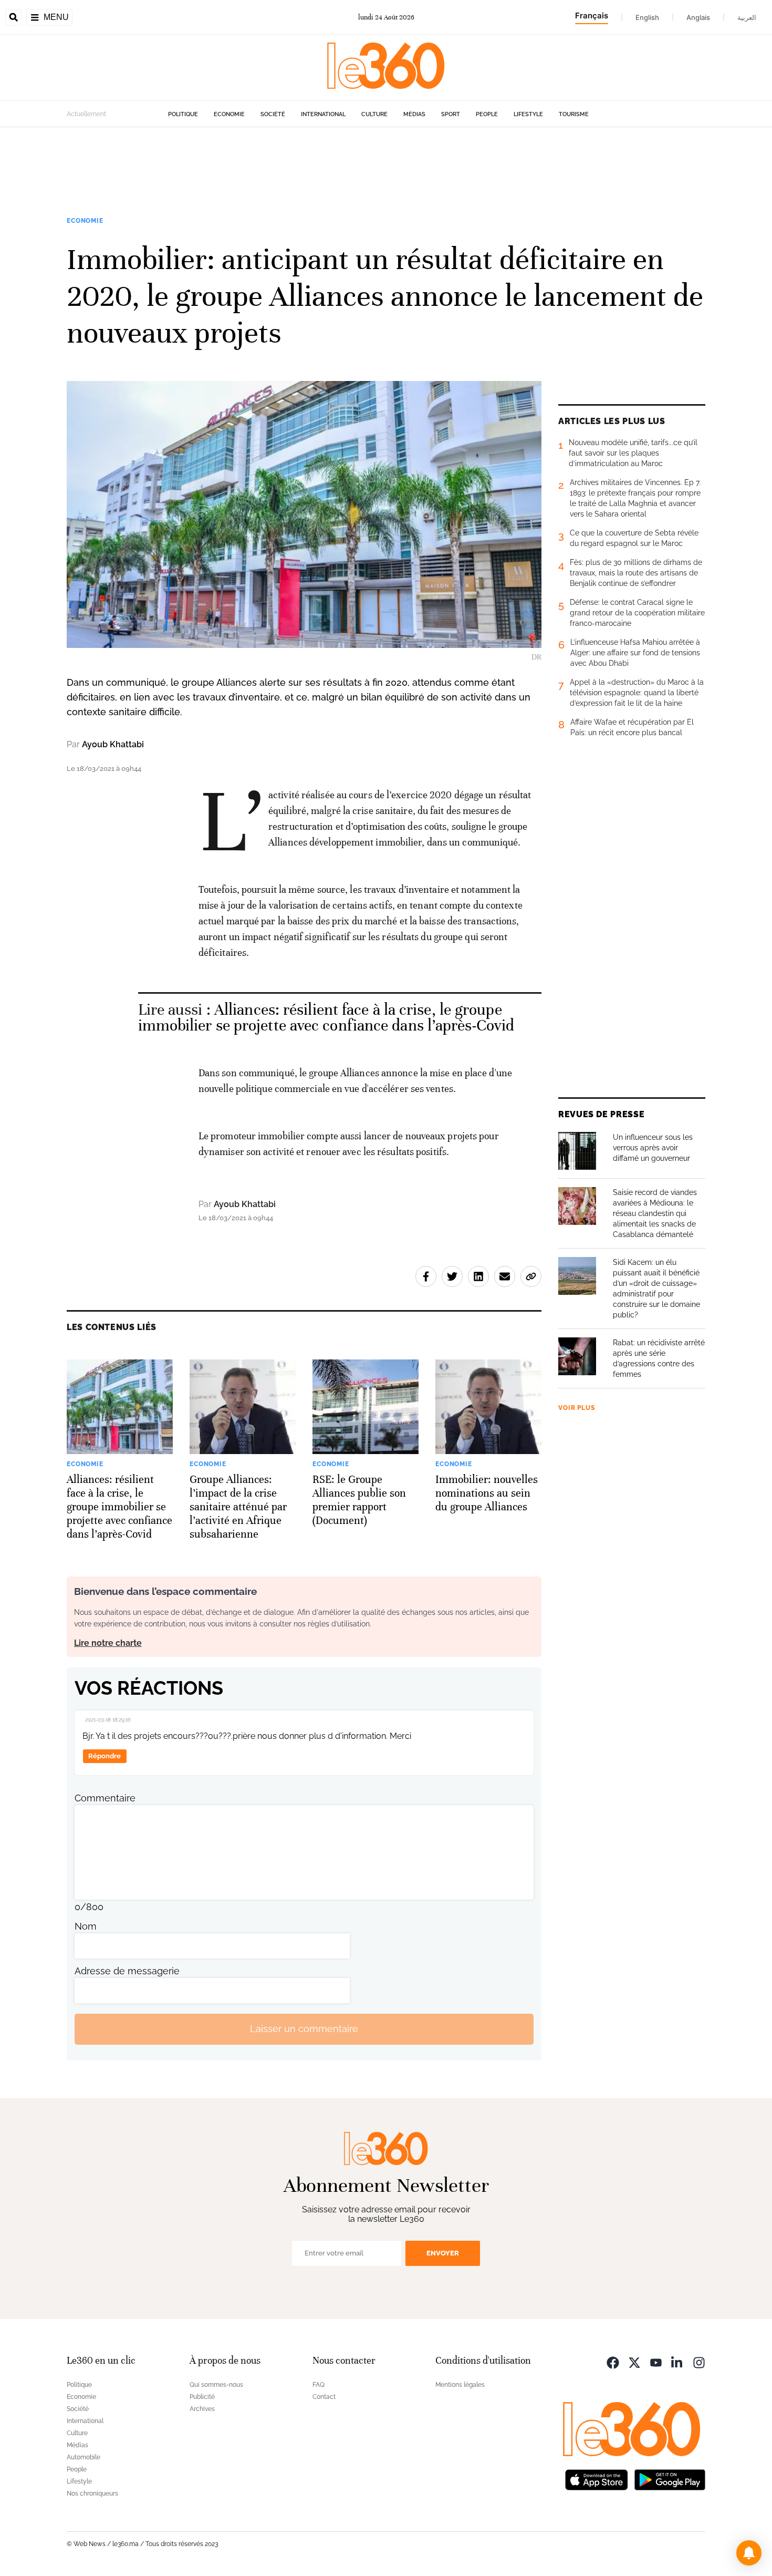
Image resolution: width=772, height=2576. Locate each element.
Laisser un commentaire (304, 2029)
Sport (451, 114)
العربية (747, 17)
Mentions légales (460, 2385)
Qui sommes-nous (216, 2385)
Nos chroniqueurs (92, 2493)
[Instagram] (699, 2362)
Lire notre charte (108, 1643)
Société (273, 114)
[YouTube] (656, 2362)
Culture (374, 114)
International (323, 114)
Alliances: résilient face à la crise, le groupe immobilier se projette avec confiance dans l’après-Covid (326, 1018)
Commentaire (105, 1798)
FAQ (319, 2385)
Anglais (698, 17)
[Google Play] (670, 2479)
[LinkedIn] (677, 2362)
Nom (86, 1926)
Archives (202, 2409)
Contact (324, 2397)
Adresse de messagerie (127, 1971)
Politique (183, 114)
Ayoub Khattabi (113, 744)
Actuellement (86, 114)
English (647, 17)
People (487, 114)
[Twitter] (634, 2362)
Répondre (105, 1756)
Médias (414, 114)
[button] (749, 2553)
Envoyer (443, 2253)
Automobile (84, 2457)
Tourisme (574, 114)
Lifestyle (528, 114)
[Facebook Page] (613, 2362)
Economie (229, 114)
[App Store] (597, 2479)
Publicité (202, 2397)
